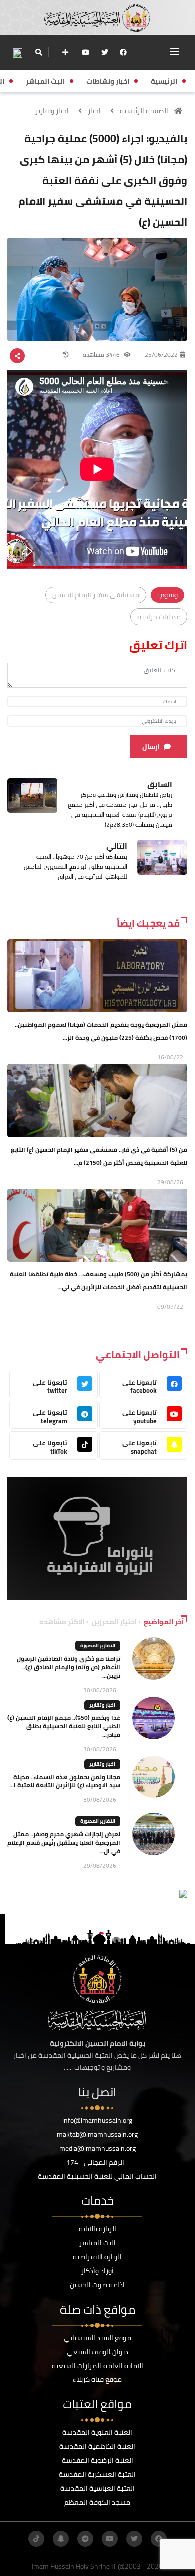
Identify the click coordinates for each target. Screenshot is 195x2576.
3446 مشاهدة (102, 354)
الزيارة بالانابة (98, 2229)
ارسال (151, 747)
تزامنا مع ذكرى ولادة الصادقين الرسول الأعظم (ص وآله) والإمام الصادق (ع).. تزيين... (69, 1667)
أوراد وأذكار (98, 2271)
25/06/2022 (161, 354)
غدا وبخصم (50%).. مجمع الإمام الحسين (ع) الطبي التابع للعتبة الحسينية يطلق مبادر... (64, 1726)
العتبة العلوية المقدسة (97, 2432)
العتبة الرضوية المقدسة (98, 2460)
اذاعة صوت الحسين (97, 2285)
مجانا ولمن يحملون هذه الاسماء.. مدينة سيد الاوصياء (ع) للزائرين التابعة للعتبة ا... (65, 1781)
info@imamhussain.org (97, 2120)
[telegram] (85, 2539)
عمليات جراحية (159, 617)
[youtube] (86, 52)
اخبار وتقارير (52, 111)
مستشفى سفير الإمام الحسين (96, 595)
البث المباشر (98, 2243)
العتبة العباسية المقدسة (98, 2488)
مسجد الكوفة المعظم (97, 2502)
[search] (39, 52)
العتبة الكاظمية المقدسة (97, 2446)
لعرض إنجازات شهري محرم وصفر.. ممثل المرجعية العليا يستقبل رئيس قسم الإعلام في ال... (64, 1843)
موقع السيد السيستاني (98, 2338)
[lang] (17, 53)
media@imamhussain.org (98, 2148)
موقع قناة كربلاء (97, 2379)
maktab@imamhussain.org (97, 2134)
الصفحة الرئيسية (144, 111)
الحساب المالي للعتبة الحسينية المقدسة (97, 2176)
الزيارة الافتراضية (97, 2257)
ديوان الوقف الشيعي (98, 2352)
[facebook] (123, 52)
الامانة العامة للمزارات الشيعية (98, 2366)
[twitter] (105, 52)
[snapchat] (61, 2539)
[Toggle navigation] (175, 52)
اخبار (94, 111)
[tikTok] (36, 2539)
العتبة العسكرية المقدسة (97, 2474)
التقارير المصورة (98, 1646)
